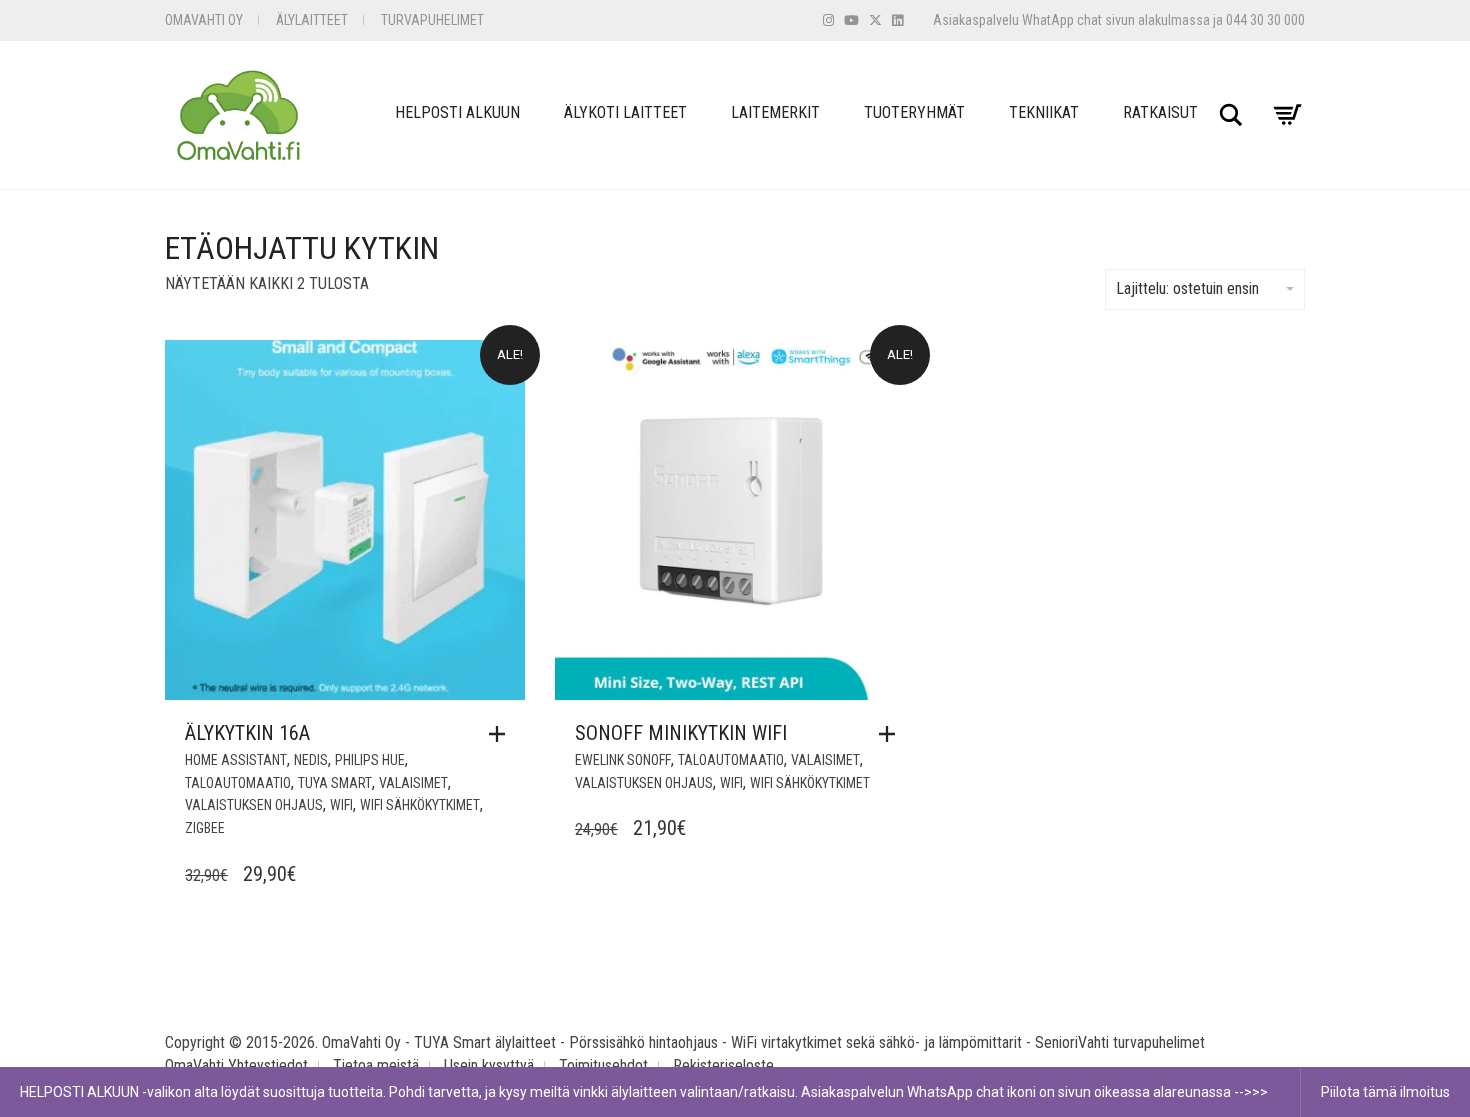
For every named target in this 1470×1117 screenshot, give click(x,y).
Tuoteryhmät (914, 112)
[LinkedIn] (897, 20)
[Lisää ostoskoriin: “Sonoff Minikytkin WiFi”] (892, 734)
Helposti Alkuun (457, 112)
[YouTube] (851, 20)
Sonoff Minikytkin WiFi (681, 733)
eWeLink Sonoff (623, 760)
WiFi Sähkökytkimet (420, 805)
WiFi (341, 805)
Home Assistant (236, 760)
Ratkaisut (1160, 112)
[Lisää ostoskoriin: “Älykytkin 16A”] (502, 734)
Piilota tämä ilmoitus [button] (1385, 1092)
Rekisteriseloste (723, 1065)
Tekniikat (1044, 112)
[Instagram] (828, 20)
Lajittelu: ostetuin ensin (1187, 288)
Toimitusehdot (603, 1065)
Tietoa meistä (376, 1065)
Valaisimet (413, 783)
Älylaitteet (312, 20)
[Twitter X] (875, 20)
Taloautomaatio (238, 783)
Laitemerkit (775, 112)
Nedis (311, 760)
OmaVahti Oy (204, 20)
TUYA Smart (335, 783)
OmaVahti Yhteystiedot (236, 1065)
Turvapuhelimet (432, 20)
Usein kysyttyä (489, 1065)
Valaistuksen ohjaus (254, 805)
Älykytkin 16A (247, 733)
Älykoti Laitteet (625, 112)
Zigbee (205, 828)
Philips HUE (370, 760)
